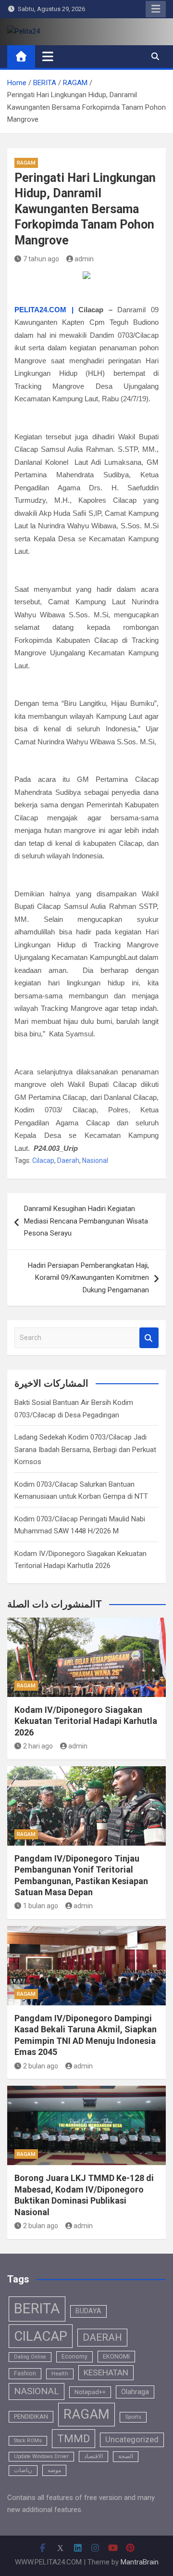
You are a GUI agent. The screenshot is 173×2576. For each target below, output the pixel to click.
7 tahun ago (41, 259)
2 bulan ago (41, 2066)
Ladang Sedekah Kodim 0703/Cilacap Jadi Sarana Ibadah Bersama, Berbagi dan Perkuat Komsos (85, 1449)
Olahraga (135, 2392)
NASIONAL (37, 2391)
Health (60, 2373)
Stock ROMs (28, 2441)
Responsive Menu (156, 9)
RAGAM (26, 163)
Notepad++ (90, 2392)
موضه (54, 2470)
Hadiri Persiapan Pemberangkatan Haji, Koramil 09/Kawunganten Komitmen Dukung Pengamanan (88, 1278)
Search (149, 1338)
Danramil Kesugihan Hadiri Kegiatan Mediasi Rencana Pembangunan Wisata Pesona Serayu (86, 1221)
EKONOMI (116, 2356)
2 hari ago (38, 1746)
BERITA (37, 2308)
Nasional (95, 1160)
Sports (133, 2417)
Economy (74, 2357)
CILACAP (41, 2336)
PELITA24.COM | (44, 310)
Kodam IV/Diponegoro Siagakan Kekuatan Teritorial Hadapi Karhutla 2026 (86, 1721)
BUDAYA (88, 2311)
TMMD (74, 2439)
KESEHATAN (106, 2372)
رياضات (23, 2470)
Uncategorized (132, 2440)
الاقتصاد (93, 2456)
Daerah (68, 1160)
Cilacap (43, 1160)
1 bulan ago (41, 1906)
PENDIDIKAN (31, 2417)
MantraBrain (140, 2562)
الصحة (126, 2456)
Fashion (25, 2373)
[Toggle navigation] (48, 56)
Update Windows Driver (41, 2456)
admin (84, 259)
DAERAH (102, 2337)
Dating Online (30, 2357)
